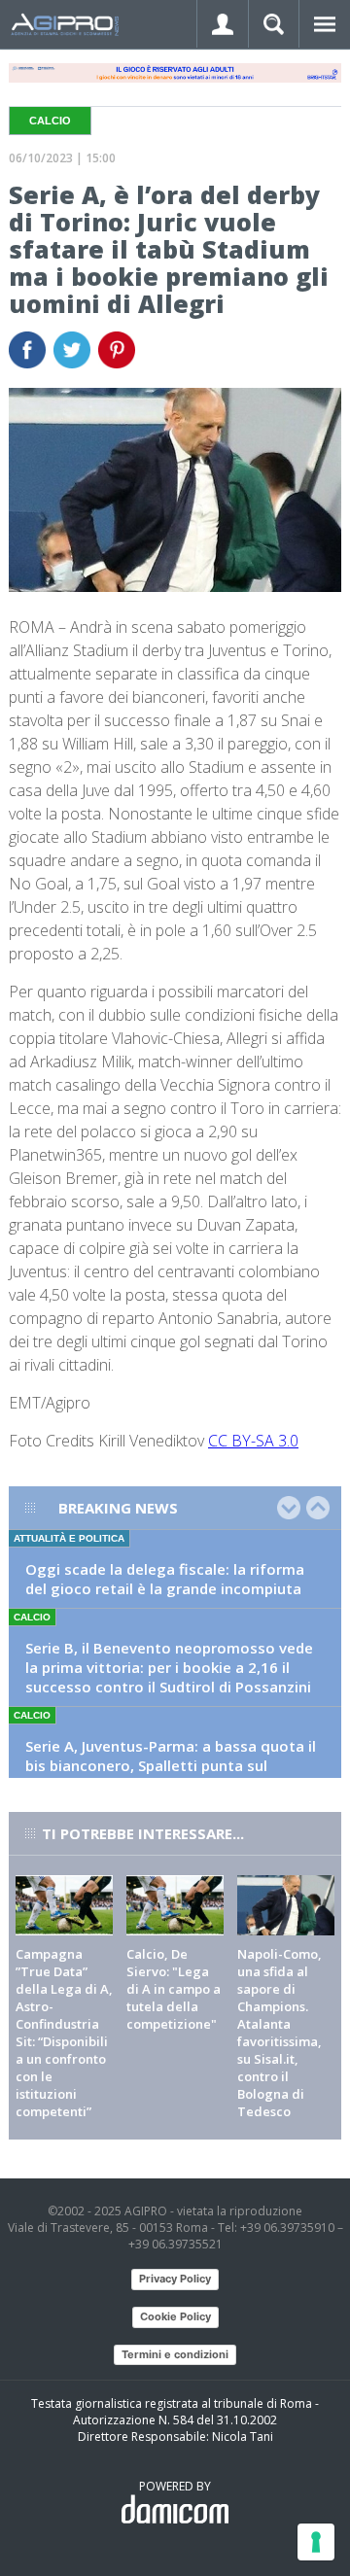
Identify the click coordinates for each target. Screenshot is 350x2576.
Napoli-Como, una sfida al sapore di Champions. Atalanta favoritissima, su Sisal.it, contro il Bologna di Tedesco (280, 2033)
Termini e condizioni (175, 2354)
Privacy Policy (175, 2279)
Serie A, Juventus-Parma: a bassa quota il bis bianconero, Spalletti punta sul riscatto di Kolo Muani (171, 1765)
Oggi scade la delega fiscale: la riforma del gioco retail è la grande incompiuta (165, 1579)
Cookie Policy (175, 2316)
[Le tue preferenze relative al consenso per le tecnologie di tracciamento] (316, 2542)
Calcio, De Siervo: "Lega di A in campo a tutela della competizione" (174, 1989)
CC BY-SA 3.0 (253, 1441)
